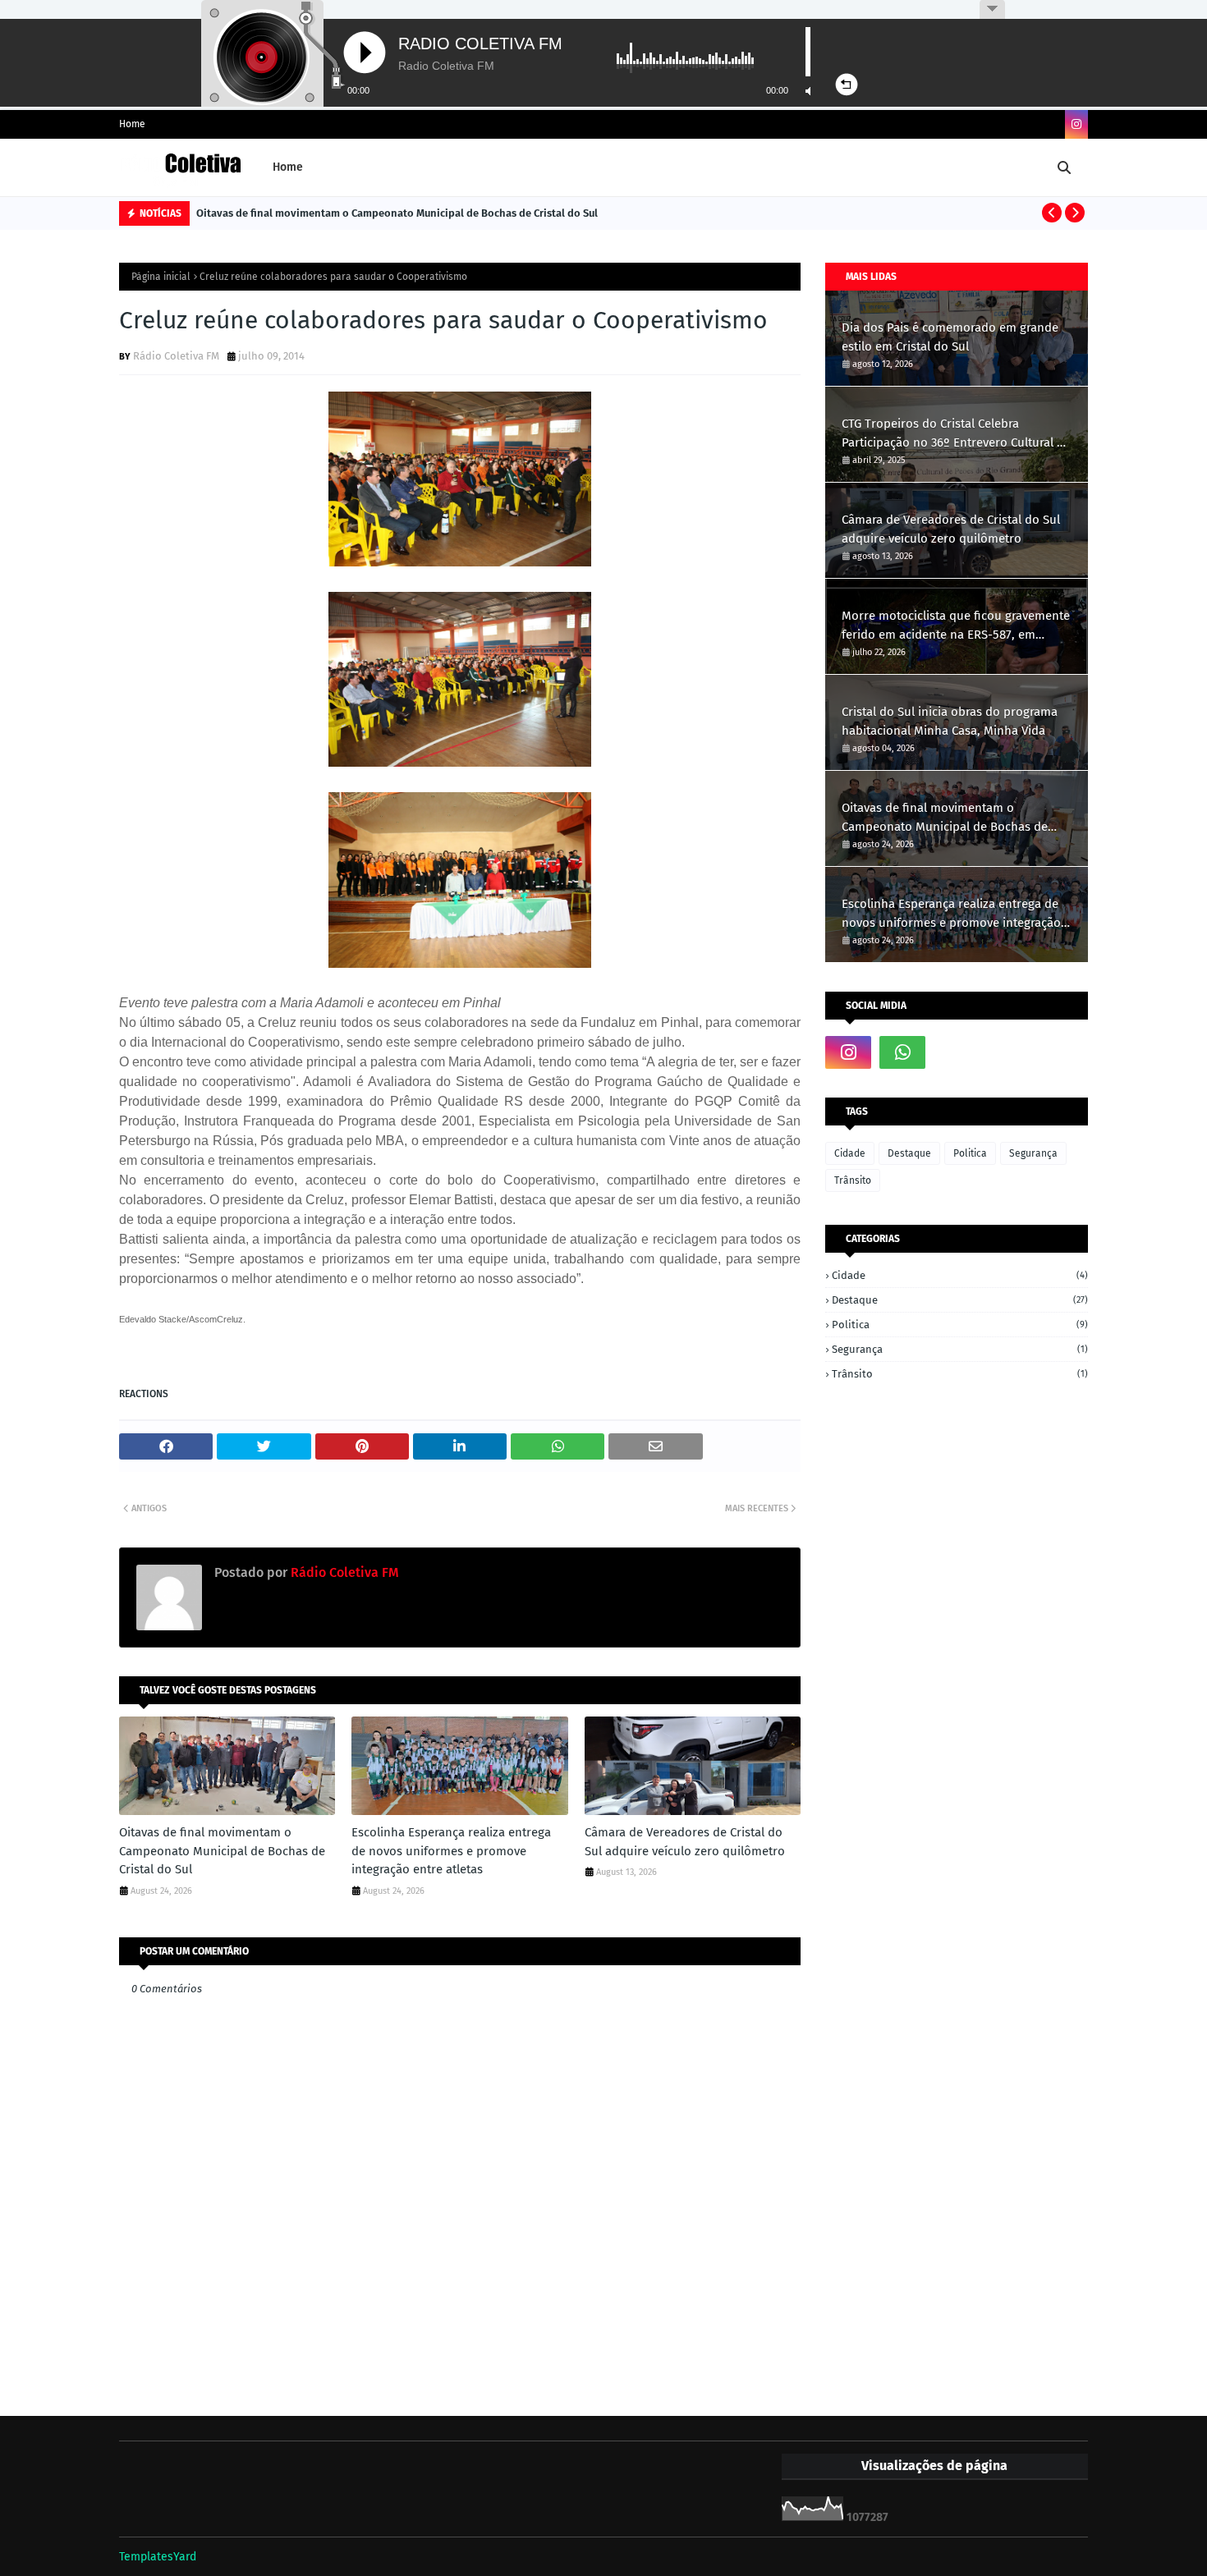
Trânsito (853, 1180)
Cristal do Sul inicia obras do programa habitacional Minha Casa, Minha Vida (950, 721)
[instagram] (1076, 124)
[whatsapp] (902, 1052)
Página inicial (161, 277)
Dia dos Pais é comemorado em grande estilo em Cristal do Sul (950, 337)
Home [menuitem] (288, 167)
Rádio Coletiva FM (176, 356)
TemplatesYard (158, 2557)
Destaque (909, 1153)
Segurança (1033, 1153)
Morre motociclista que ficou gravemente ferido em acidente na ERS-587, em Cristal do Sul (956, 626)
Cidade (850, 1153)
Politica (970, 1153)
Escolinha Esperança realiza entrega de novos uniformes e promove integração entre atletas (451, 1851)
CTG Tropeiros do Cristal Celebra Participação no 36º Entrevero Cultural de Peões (956, 434)
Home (132, 124)
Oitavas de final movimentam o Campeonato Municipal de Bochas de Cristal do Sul (397, 213)
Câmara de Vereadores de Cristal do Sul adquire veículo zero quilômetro (685, 1842)
